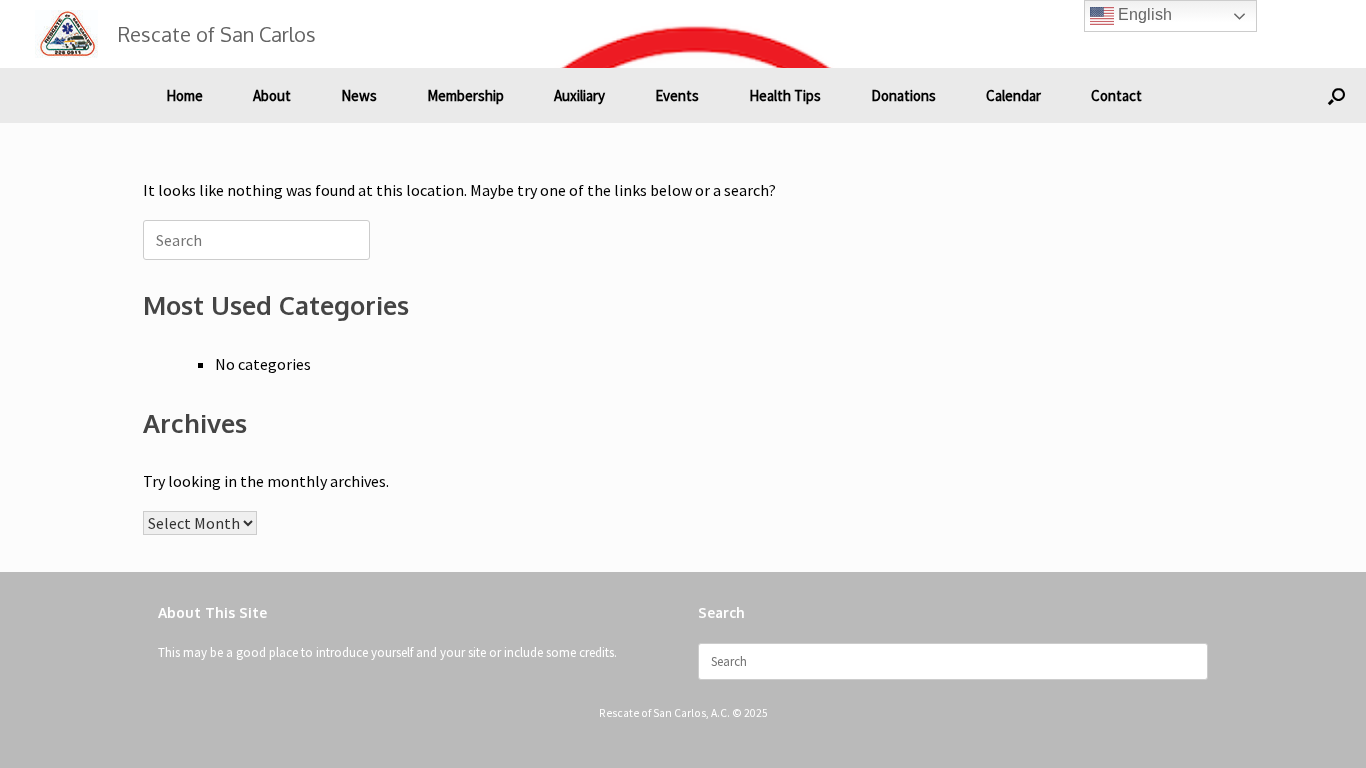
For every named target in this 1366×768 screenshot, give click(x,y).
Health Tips (785, 95)
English (1143, 14)
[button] (1336, 95)
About (272, 95)
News (359, 95)
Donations (903, 95)
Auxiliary (579, 95)
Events (677, 95)
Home (184, 95)
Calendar (1013, 95)
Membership (465, 95)
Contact (1116, 95)
